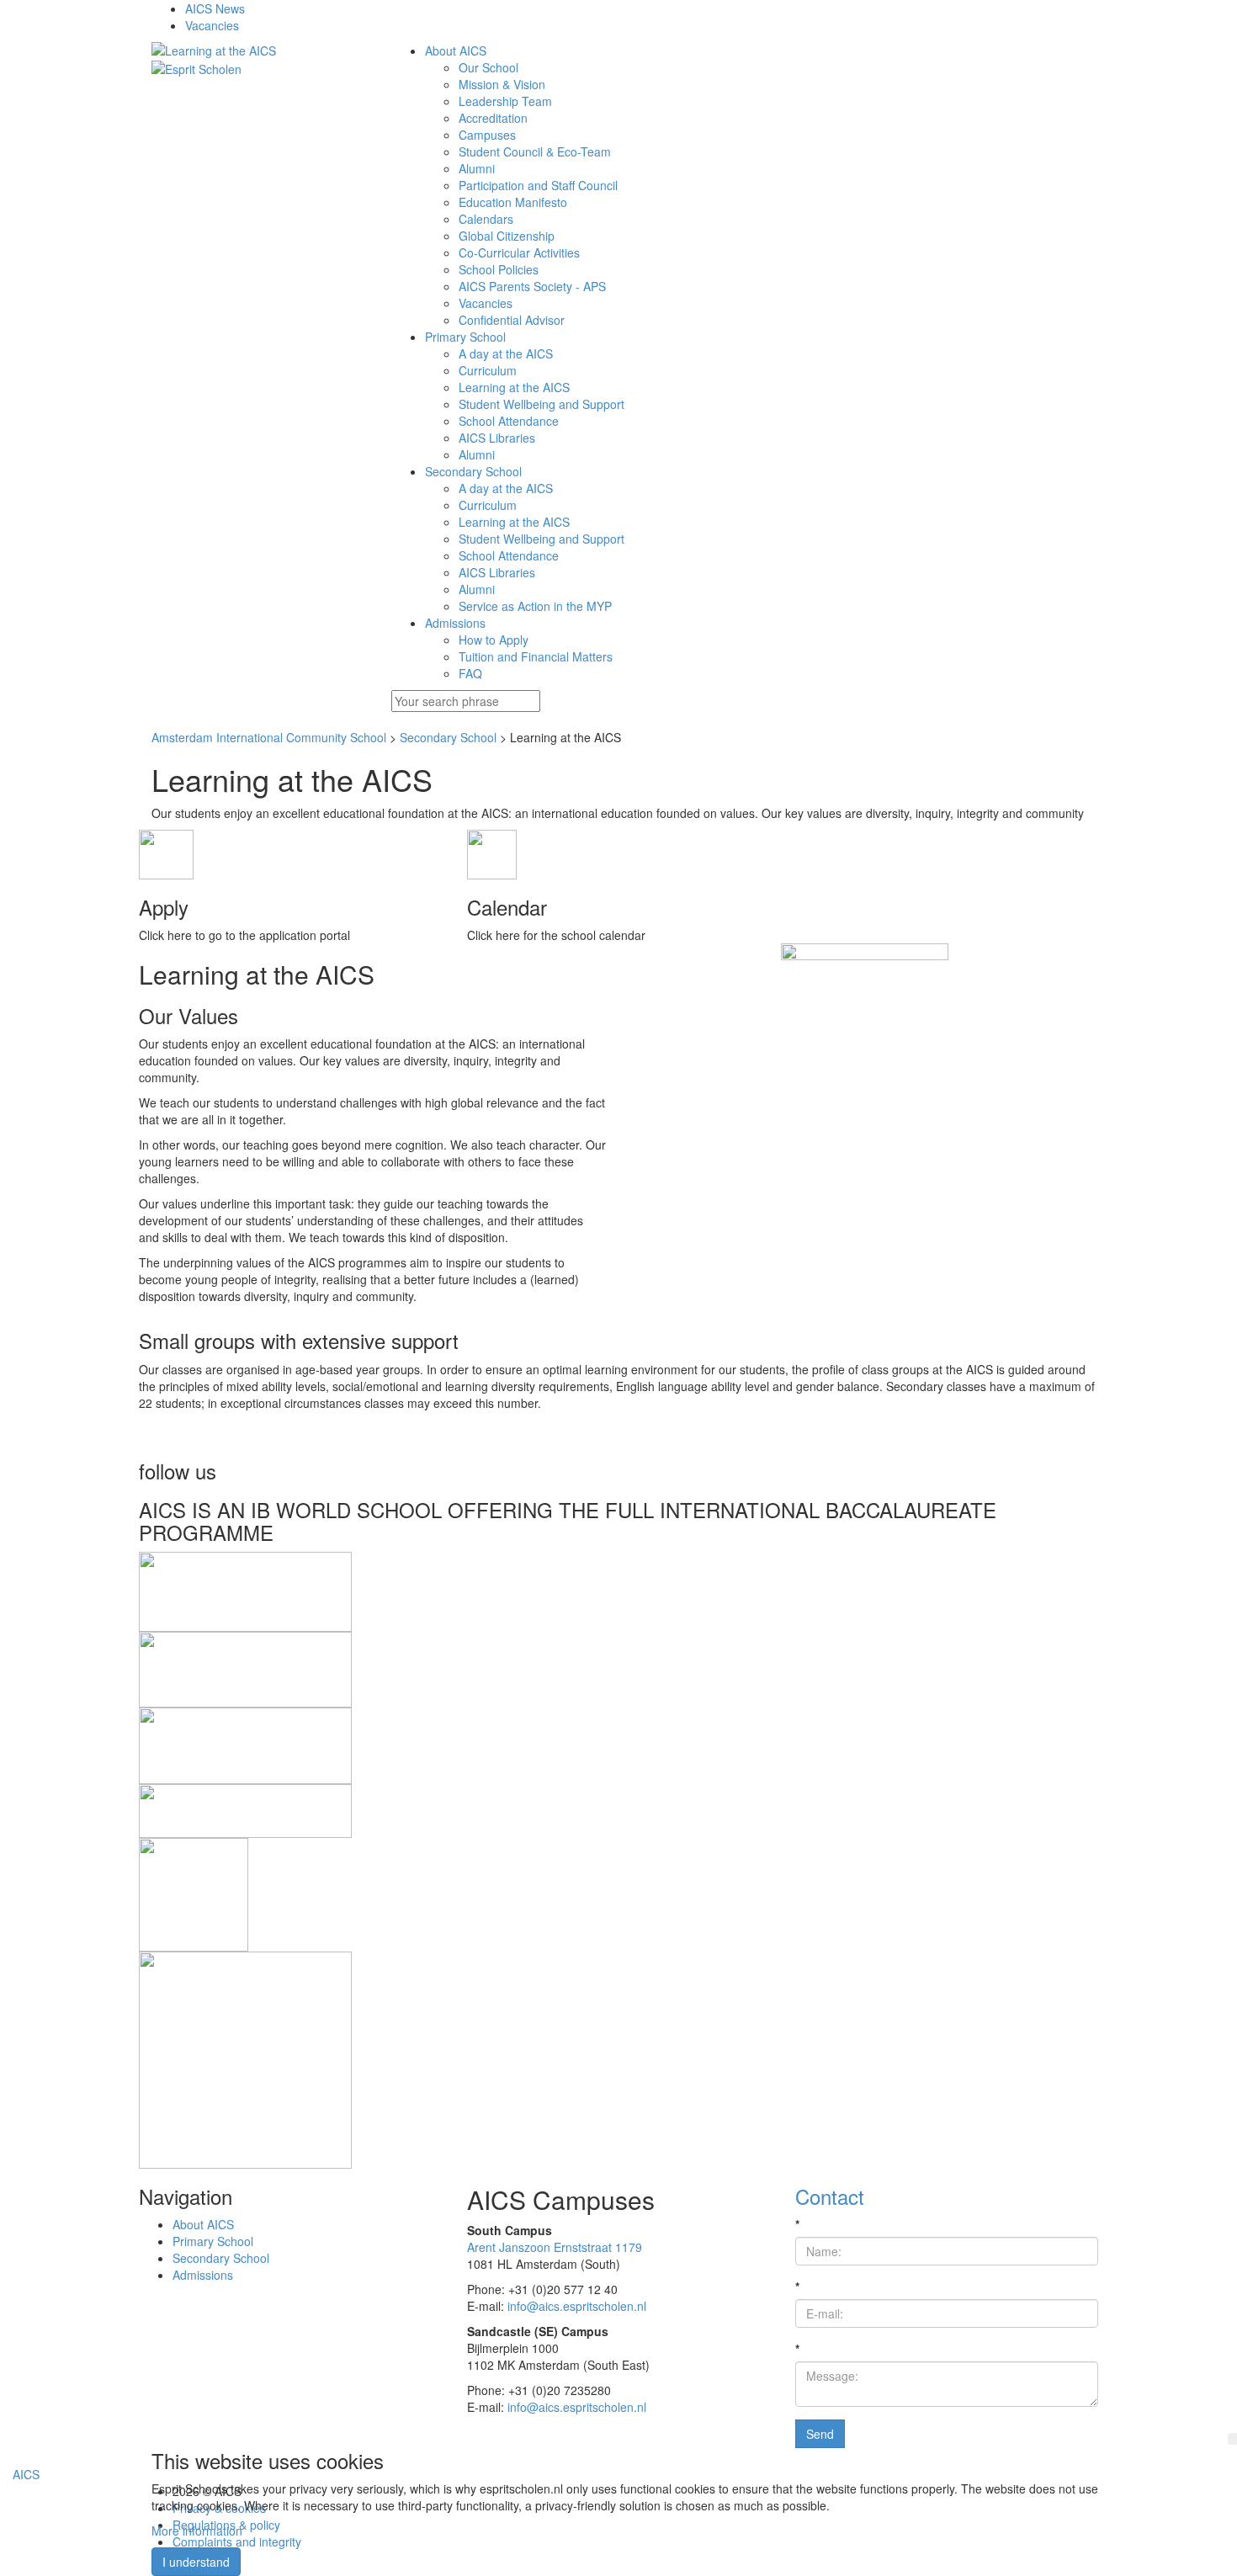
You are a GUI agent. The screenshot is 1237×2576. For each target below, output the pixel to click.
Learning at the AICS (514, 387)
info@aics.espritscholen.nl (577, 2306)
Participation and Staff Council (538, 185)
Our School (488, 67)
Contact (830, 2196)
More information (197, 2531)
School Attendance (509, 421)
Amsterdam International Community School (269, 737)
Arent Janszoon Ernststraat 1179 (555, 2247)
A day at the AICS (506, 353)
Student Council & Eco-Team (535, 151)
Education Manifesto (513, 202)
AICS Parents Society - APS (532, 286)
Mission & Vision (502, 84)
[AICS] (259, 50)
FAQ (470, 673)
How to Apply (494, 640)
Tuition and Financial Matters (536, 656)
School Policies (499, 269)
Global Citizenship (507, 236)
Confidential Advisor (512, 320)
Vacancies (486, 303)
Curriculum (488, 370)
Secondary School (448, 737)
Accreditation (493, 118)
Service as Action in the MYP (535, 606)
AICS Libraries (497, 438)
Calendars (486, 219)
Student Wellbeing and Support (542, 404)
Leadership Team (505, 101)
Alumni (477, 168)
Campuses (487, 135)
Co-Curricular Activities (519, 252)
